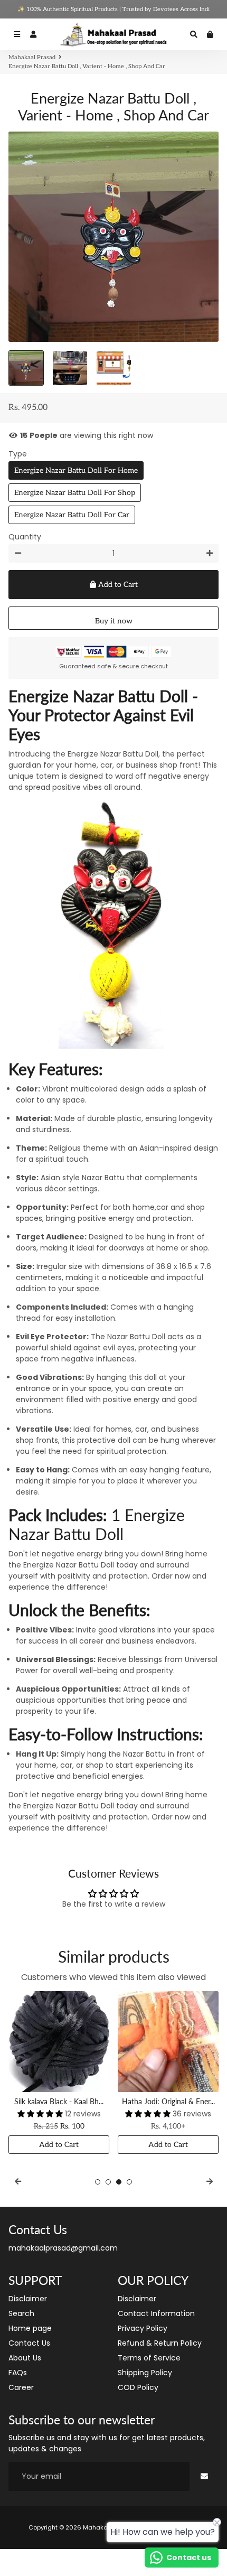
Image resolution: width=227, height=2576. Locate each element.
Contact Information (156, 2313)
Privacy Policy (143, 2328)
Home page (30, 2328)
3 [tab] (119, 2182)
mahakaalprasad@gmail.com (63, 2248)
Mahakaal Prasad (32, 57)
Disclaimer (28, 2299)
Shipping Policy (145, 2373)
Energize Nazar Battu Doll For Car (72, 515)
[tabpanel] (59, 2073)
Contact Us (29, 2343)
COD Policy (138, 2387)
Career (21, 2387)
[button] (41, 2114)
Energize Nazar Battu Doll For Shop (75, 493)
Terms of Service (149, 2358)
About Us (25, 2358)
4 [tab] (129, 2182)
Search (21, 2313)
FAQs (18, 2373)
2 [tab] (108, 2182)
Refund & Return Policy (160, 2343)
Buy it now (114, 621)
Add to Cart (59, 2145)
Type (18, 454)
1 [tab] (98, 2182)
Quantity (25, 537)
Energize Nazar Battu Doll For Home (76, 470)
